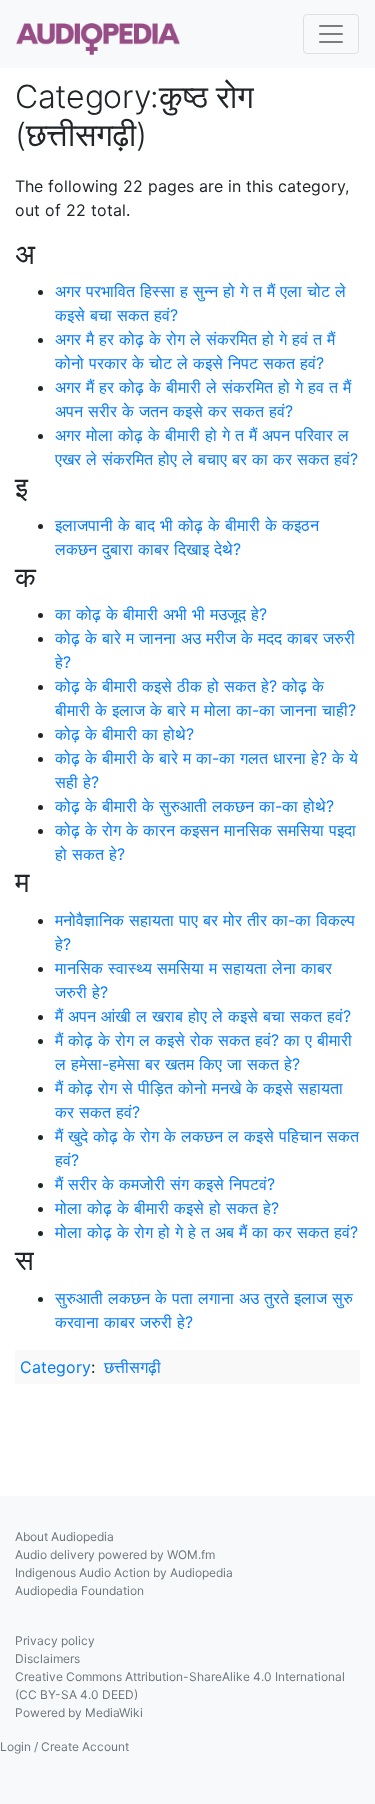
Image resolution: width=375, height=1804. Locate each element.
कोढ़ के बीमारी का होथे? (124, 734)
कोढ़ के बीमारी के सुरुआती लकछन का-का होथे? (194, 806)
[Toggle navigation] (331, 34)
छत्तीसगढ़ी (132, 1367)
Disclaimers (47, 1658)
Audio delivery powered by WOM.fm (115, 1554)
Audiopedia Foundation (79, 1590)
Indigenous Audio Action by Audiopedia (124, 1572)
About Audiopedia (64, 1536)
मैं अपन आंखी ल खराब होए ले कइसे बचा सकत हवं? (203, 1016)
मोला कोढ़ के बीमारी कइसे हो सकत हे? (167, 1208)
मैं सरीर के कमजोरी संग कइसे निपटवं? (165, 1184)
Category (55, 1367)
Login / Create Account (64, 1746)
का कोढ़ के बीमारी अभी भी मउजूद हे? (161, 614)
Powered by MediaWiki (79, 1712)
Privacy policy (55, 1640)
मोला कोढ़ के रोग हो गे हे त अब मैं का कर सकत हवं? (206, 1232)
